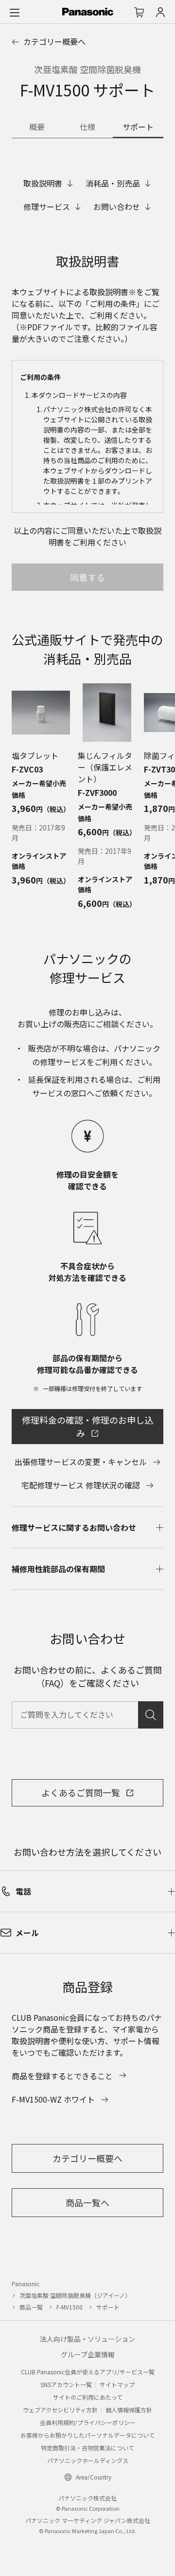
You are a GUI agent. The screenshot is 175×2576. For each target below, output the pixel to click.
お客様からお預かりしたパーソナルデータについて (87, 2435)
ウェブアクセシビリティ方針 (60, 2410)
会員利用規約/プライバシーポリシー (88, 2422)
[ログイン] (160, 12)
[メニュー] (15, 12)
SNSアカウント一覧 (66, 2384)
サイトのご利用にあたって (88, 2397)
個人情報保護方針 (129, 2410)
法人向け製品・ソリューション (87, 2339)
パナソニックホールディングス (88, 2460)
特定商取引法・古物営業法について (87, 2448)
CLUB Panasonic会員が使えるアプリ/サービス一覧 (88, 2372)
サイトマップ (117, 2384)
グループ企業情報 (88, 2354)
